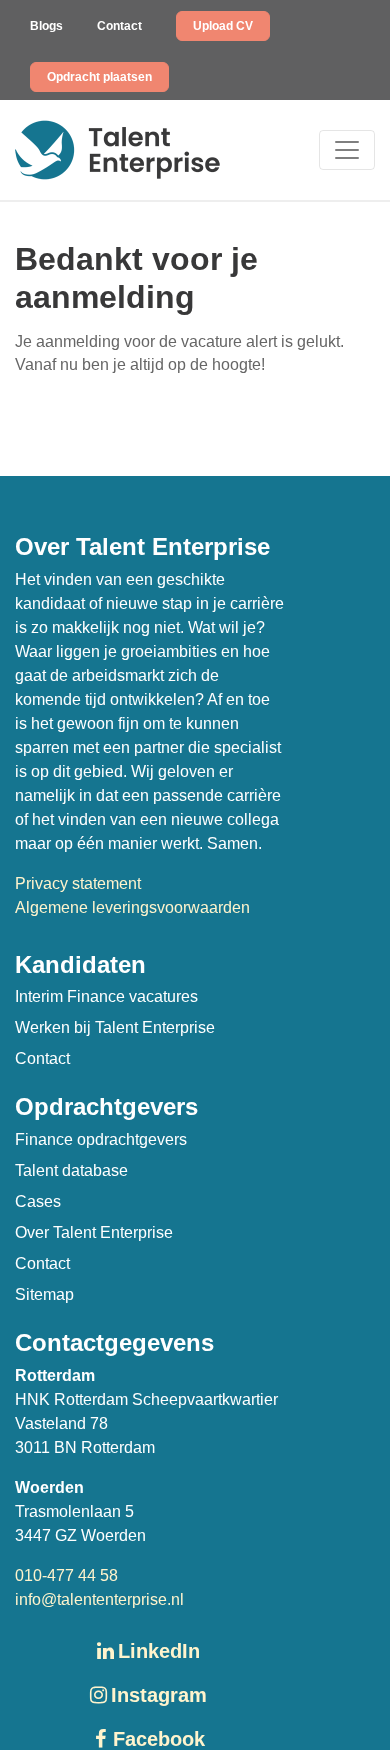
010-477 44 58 (66, 1575)
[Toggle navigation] (347, 150)
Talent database (71, 1170)
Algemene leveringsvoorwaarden (132, 907)
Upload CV (223, 26)
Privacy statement (78, 883)
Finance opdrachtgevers (101, 1139)
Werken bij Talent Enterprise (115, 1027)
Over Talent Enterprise (94, 1232)
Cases (38, 1201)
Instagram (159, 1695)
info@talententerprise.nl (99, 1599)
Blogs (46, 26)
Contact (119, 26)
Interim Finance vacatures (106, 996)
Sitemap (44, 1294)
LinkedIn (159, 1651)
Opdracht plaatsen (99, 77)
